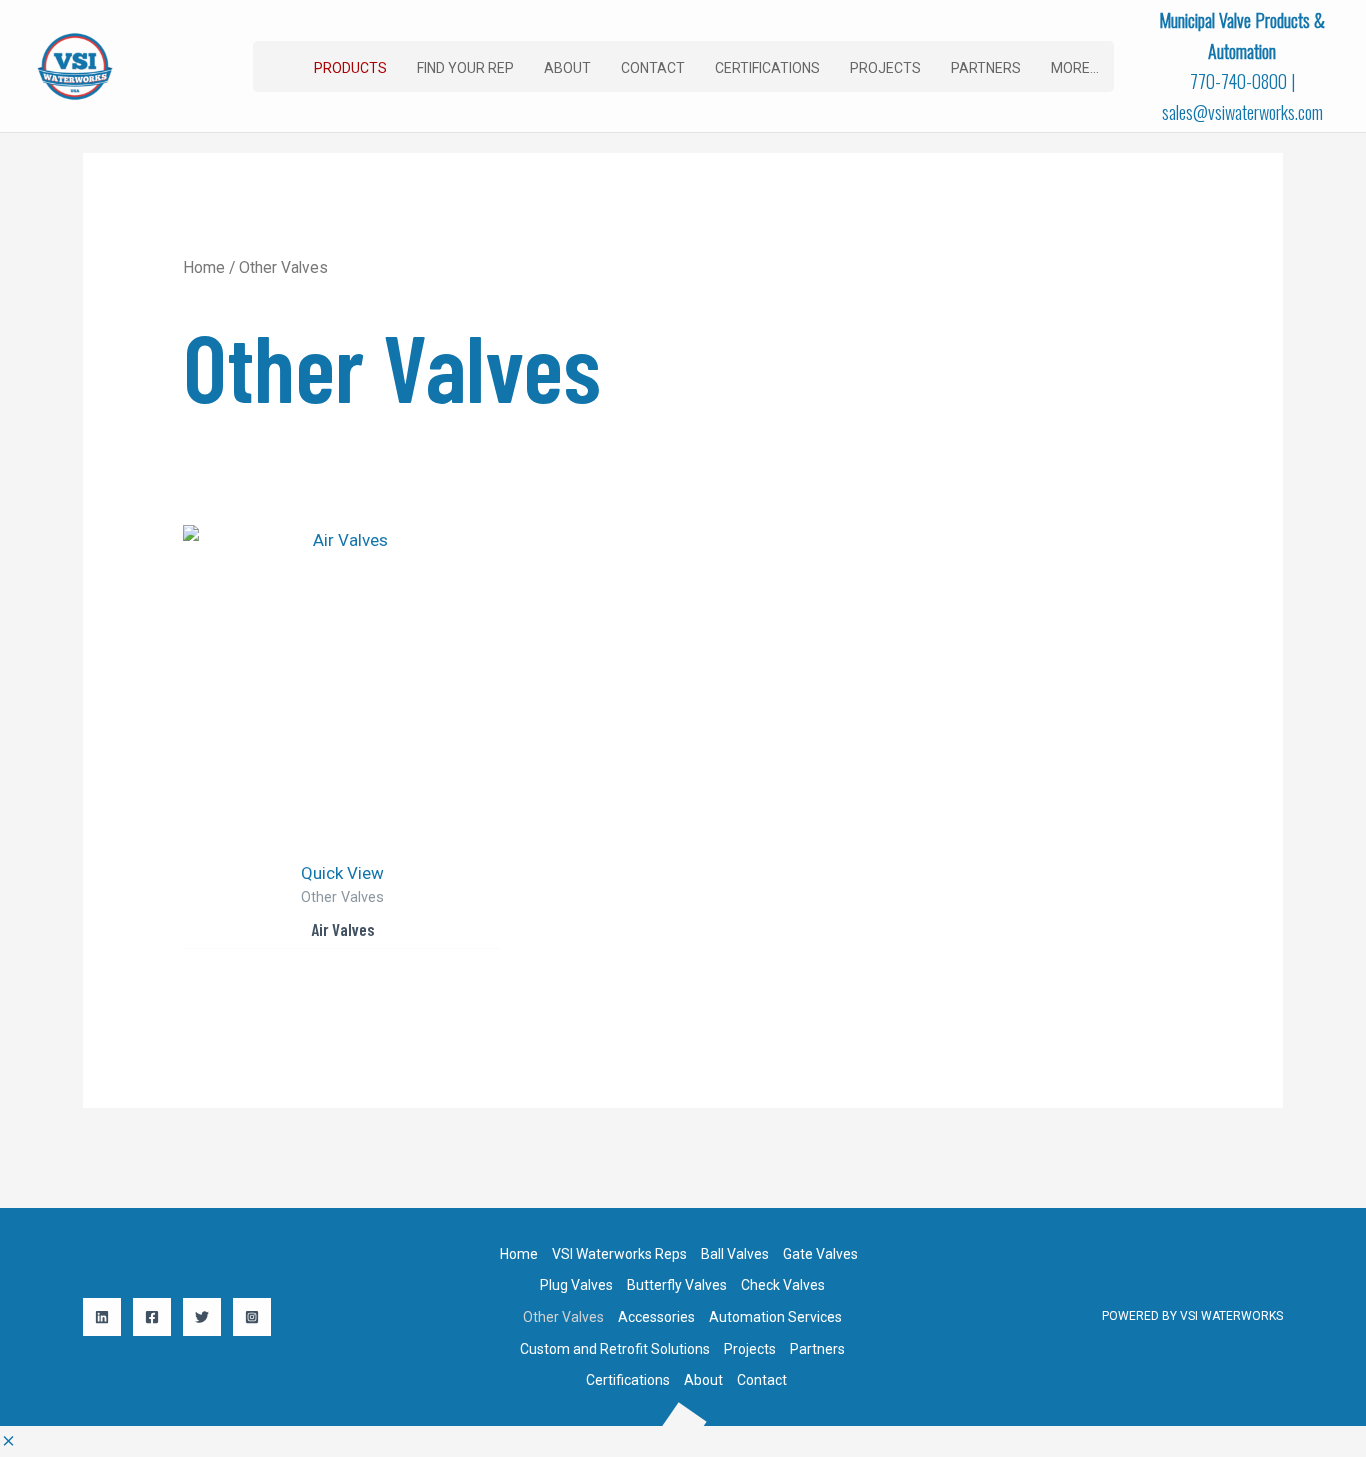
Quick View (342, 873)
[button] (350, 68)
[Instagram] (252, 1317)
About (703, 1380)
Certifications (628, 1380)
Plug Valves (576, 1285)
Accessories (656, 1317)
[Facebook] (152, 1317)
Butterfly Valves (677, 1285)
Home (204, 267)
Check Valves (783, 1285)
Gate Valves (820, 1254)
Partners (817, 1349)
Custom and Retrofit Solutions (615, 1349)
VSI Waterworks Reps (619, 1254)
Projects (750, 1349)
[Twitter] (202, 1317)
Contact (762, 1380)
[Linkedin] (102, 1317)
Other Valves (563, 1317)
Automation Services (775, 1317)
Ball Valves (735, 1254)
